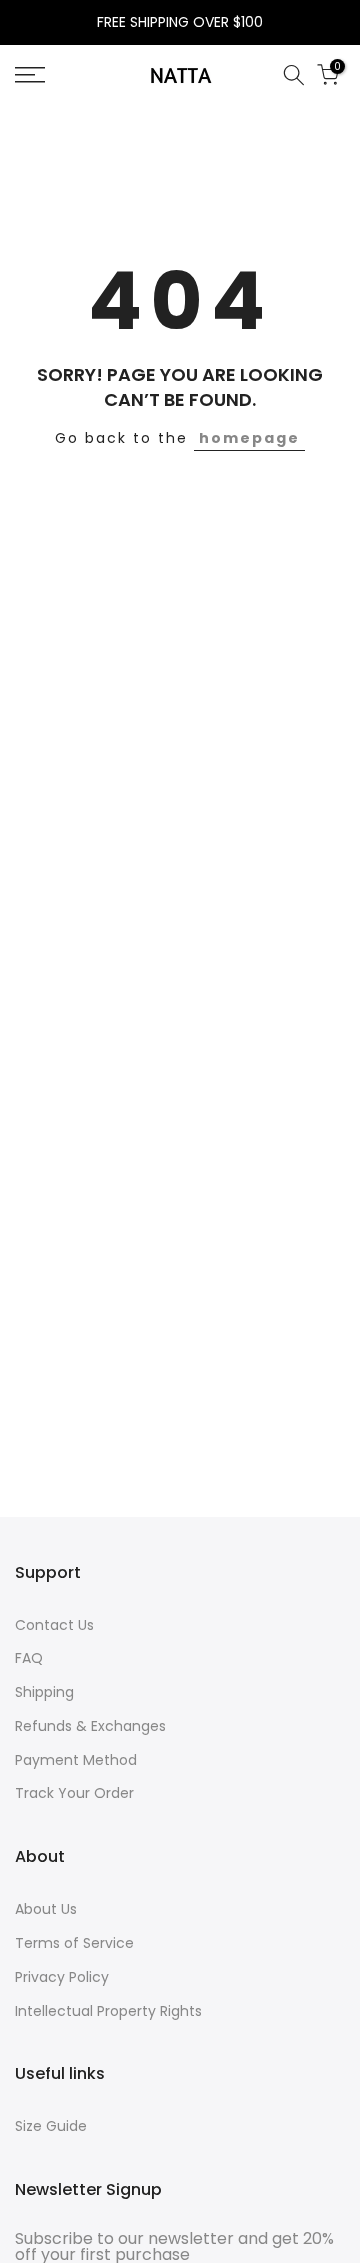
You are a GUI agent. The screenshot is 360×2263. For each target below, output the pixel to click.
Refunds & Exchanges (90, 1726)
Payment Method (76, 1760)
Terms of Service (74, 1943)
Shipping (44, 1692)
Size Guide (51, 2126)
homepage (249, 438)
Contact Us (54, 1625)
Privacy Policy (62, 1977)
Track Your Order (74, 1793)
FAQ (29, 1658)
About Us (46, 1909)
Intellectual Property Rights (108, 2011)
